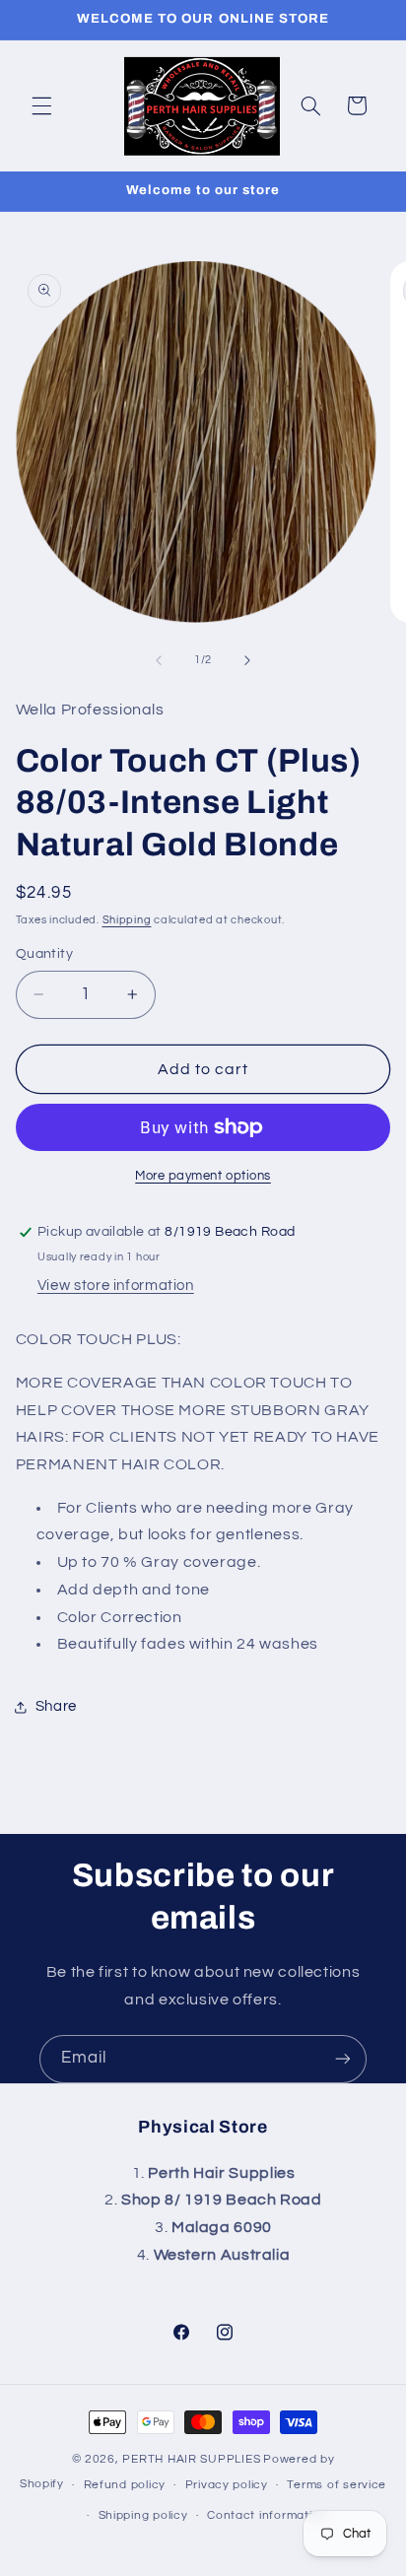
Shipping (127, 920)
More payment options (203, 1176)
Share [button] (56, 1706)
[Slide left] (159, 660)
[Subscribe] (343, 2059)
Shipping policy (143, 2515)
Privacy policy (227, 2485)
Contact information (267, 2515)
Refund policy (125, 2485)
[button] (41, 105)
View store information (116, 1286)
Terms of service (337, 2485)
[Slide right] (247, 660)
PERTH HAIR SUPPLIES (191, 2459)
